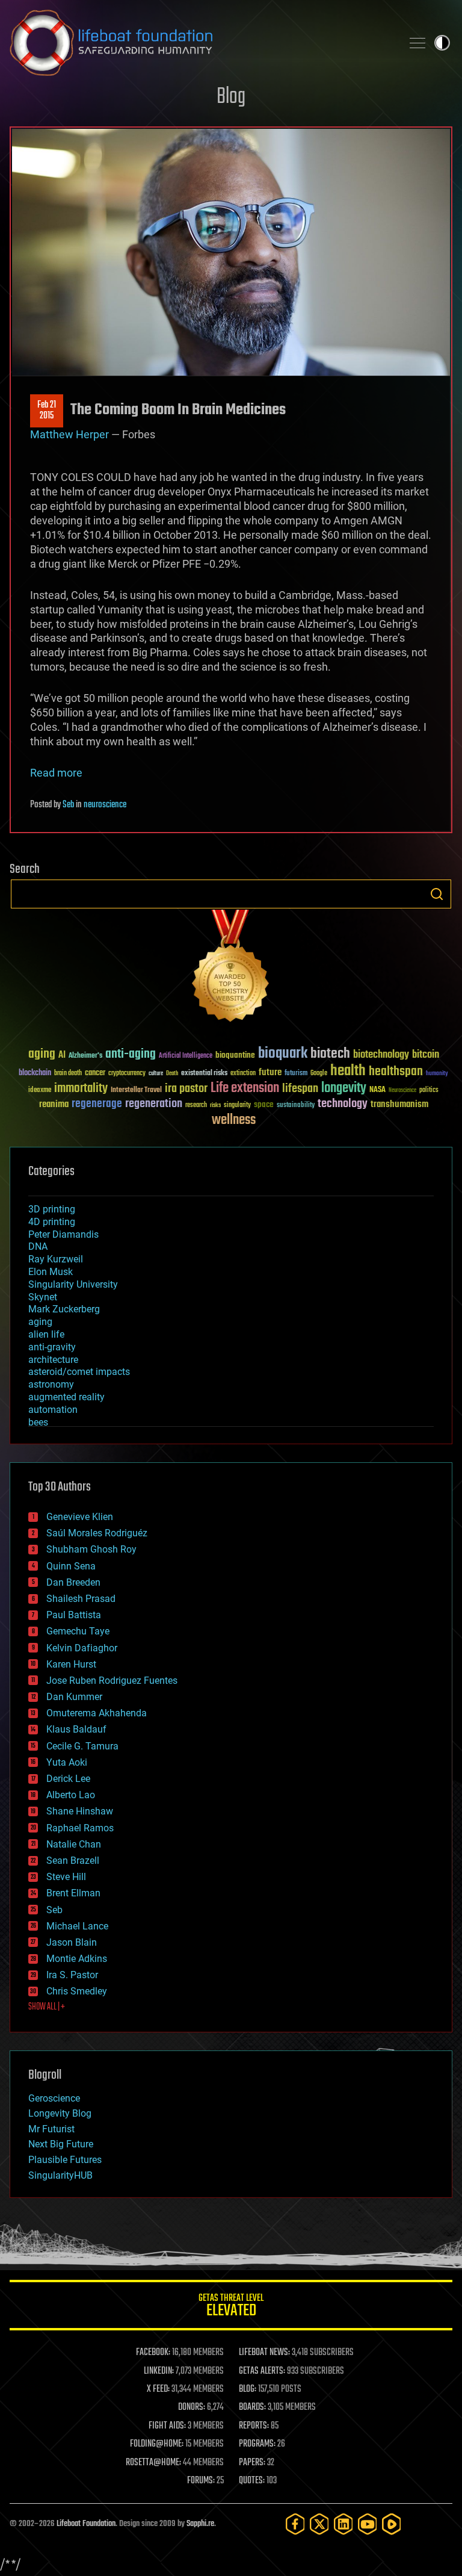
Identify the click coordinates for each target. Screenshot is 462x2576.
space (264, 1104)
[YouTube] (368, 2524)
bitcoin (426, 1055)
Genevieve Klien (80, 1517)
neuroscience (105, 805)
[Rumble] (392, 2524)
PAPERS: (252, 2463)
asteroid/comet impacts (79, 1372)
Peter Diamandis (63, 1234)
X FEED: (158, 2389)
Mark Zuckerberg (64, 1309)
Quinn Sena (71, 1566)
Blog (231, 97)
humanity (437, 1074)
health (348, 1071)
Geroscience (54, 2098)
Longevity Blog (60, 2113)
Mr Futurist (51, 2129)
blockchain (35, 1073)
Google (319, 1074)
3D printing (52, 1209)
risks (215, 1105)
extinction (243, 1074)
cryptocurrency (127, 1074)
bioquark (283, 1054)
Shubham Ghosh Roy (91, 1549)
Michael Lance (77, 1926)
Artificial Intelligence (186, 1056)
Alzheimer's (85, 1056)
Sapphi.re (200, 2524)
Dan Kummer (74, 1697)
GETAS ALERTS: (262, 2371)
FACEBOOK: (153, 2353)
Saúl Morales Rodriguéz (97, 1533)
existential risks (204, 1074)
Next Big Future (61, 2144)
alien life (46, 1334)
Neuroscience (402, 1091)
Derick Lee (68, 1779)
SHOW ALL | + (47, 2007)
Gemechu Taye (78, 1631)
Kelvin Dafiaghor (82, 1648)
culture (156, 1074)
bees (38, 1422)
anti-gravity (52, 1347)
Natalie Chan (74, 1844)
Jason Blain (72, 1942)
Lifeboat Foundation (86, 2524)
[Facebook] (295, 2524)
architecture (53, 1360)
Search (437, 894)
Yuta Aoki (67, 1762)
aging (42, 1054)
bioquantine (235, 1055)
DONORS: (192, 2407)
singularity (237, 1106)
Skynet (43, 1297)
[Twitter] (319, 2524)
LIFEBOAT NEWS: (264, 2353)
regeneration (154, 1104)
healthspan (396, 1072)
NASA (377, 1090)
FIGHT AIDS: (167, 2426)
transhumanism (399, 1104)
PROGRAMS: (257, 2444)
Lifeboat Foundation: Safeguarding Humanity (201, 43)
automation (53, 1410)
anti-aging (131, 1054)
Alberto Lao (71, 1795)
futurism (296, 1074)
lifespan (300, 1089)
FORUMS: (201, 2481)
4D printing (52, 1222)
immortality (81, 1088)
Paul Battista (74, 1615)
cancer (95, 1073)
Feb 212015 (47, 411)
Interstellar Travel (136, 1091)
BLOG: (248, 2389)
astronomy (51, 1384)
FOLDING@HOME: (157, 2444)
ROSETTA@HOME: (153, 2463)
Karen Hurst (71, 1664)
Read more (56, 773)
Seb (68, 805)
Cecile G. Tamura (82, 1746)
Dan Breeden (73, 1582)
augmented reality (66, 1397)
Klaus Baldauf (76, 1729)
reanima (54, 1104)
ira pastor (186, 1089)
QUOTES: (252, 2481)
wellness (234, 1120)
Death (172, 1074)
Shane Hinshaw (80, 1811)
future (270, 1072)
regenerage (97, 1104)
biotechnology (381, 1055)
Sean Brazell (73, 1861)
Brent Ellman (73, 1893)
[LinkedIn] (343, 2524)
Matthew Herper (71, 434)
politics (429, 1091)
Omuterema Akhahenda (97, 1713)
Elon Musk (51, 1272)
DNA (38, 1246)
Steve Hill (66, 1877)
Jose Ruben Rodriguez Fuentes (112, 1681)
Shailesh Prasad (81, 1599)
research (196, 1106)
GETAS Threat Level (231, 2307)
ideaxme (40, 1091)
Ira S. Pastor (72, 1975)
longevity (344, 1088)
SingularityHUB (60, 2175)
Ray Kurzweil (56, 1259)
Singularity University (73, 1284)
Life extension (245, 1088)
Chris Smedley (77, 1991)
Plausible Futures (65, 2160)
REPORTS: (254, 2426)
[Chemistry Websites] (231, 968)
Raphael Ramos (80, 1828)
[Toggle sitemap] (417, 43)
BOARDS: (252, 2407)
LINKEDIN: (159, 2371)
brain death (68, 1074)
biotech (330, 1054)
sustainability (296, 1106)
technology (343, 1104)
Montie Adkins (77, 1959)
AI (62, 1056)
